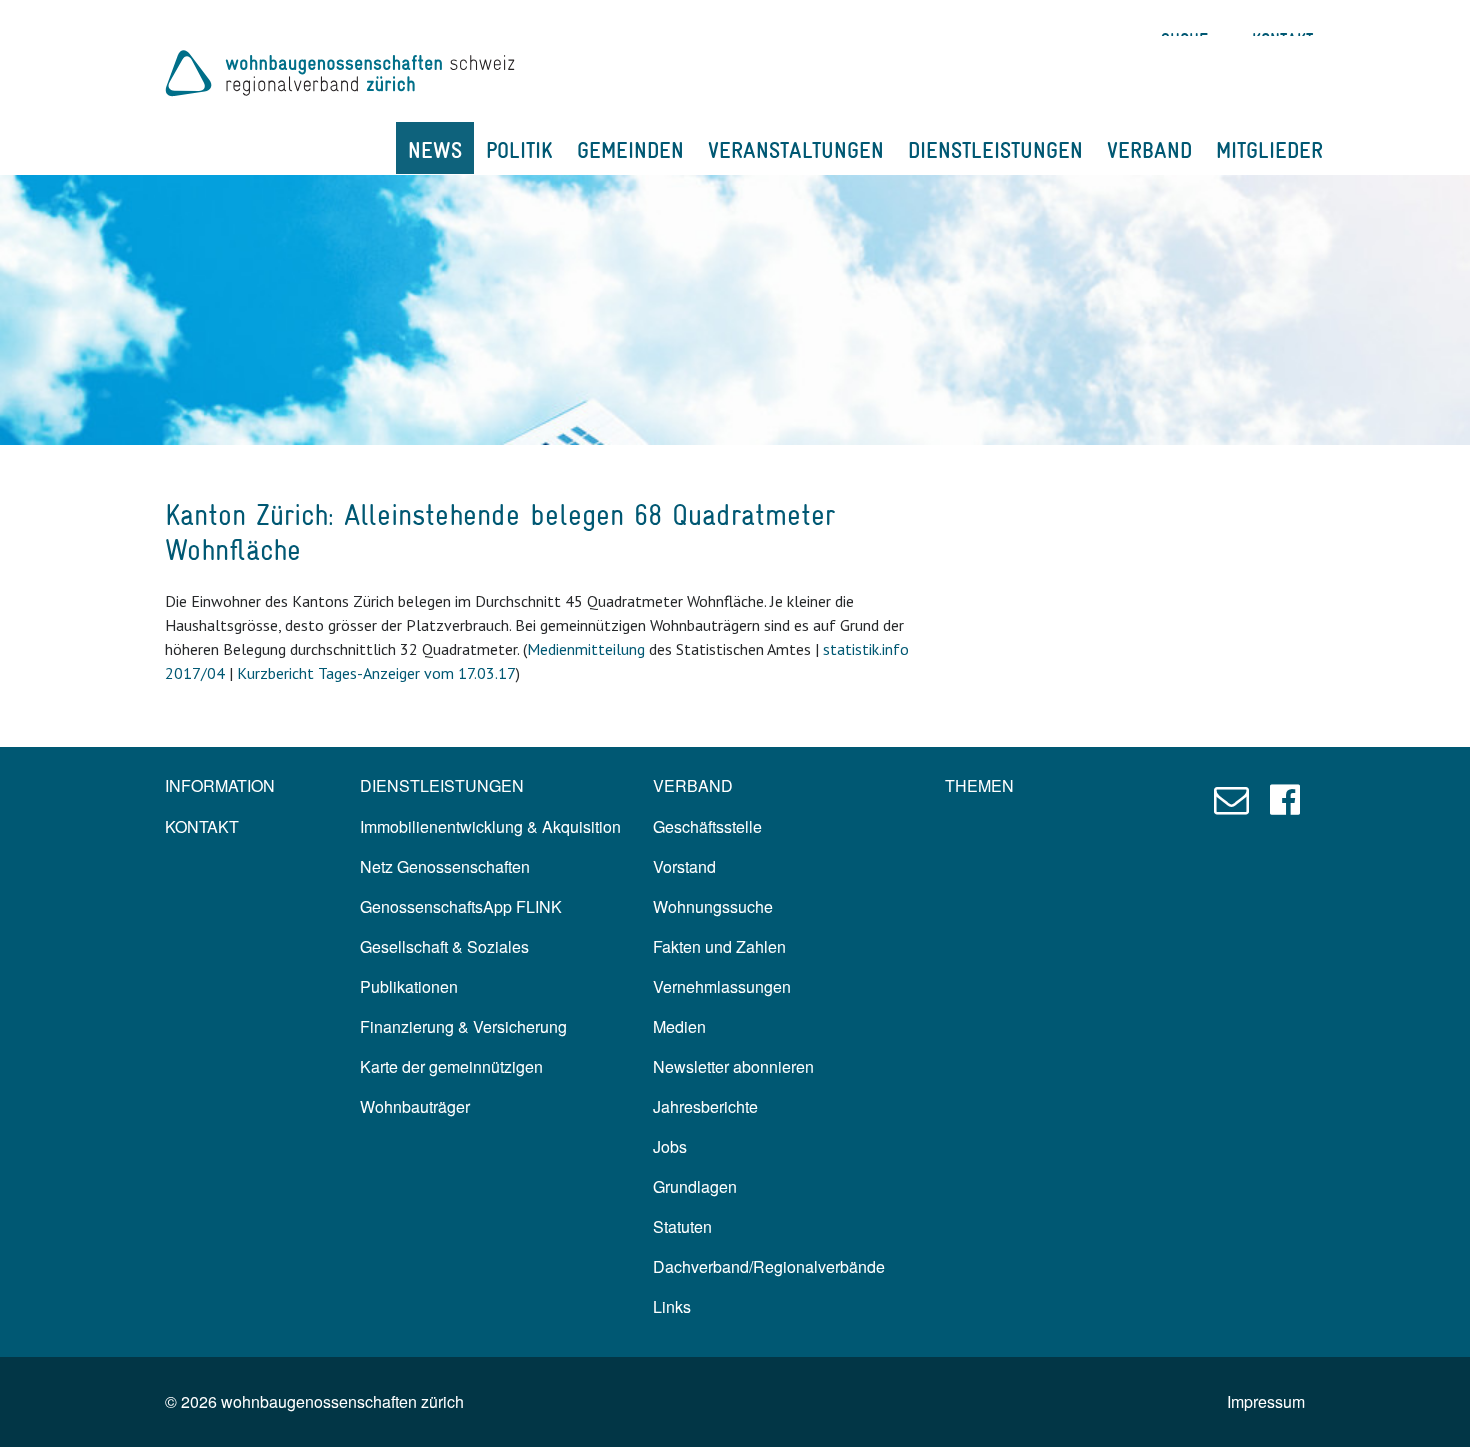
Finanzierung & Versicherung (463, 1026)
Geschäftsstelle (707, 826)
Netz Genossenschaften (445, 866)
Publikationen (409, 986)
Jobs (670, 1146)
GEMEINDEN (630, 150)
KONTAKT (202, 826)
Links (672, 1306)
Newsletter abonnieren (733, 1066)
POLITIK (519, 150)
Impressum (1266, 1401)
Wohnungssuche (713, 906)
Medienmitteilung (586, 649)
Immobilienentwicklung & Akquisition (490, 826)
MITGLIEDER (1269, 150)
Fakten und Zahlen (719, 946)
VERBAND (1149, 150)
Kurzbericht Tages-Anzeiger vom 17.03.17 (376, 673)
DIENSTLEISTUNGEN (995, 150)
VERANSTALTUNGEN (796, 150)
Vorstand (684, 866)
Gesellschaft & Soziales (444, 946)
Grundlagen (695, 1186)
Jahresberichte (705, 1106)
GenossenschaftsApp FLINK (461, 906)
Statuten (682, 1226)
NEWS (435, 150)
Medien (679, 1026)
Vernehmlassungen (722, 986)
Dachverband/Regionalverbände (769, 1266)
